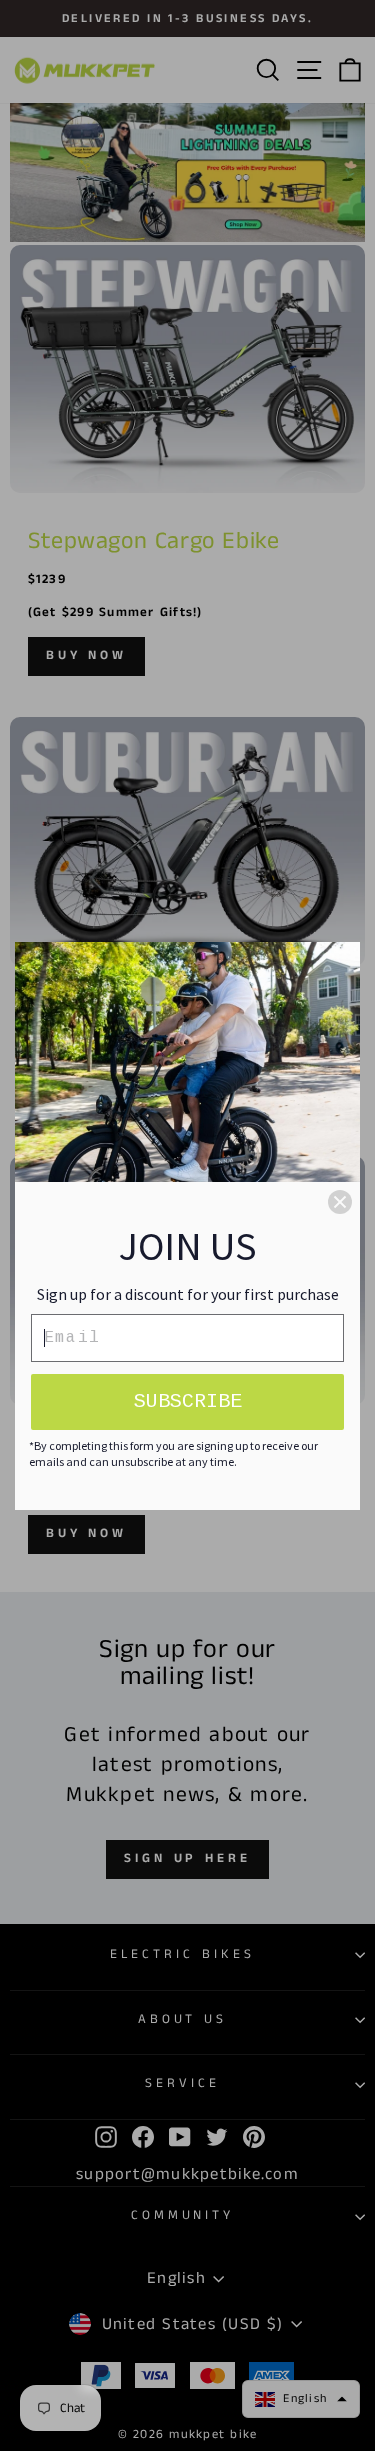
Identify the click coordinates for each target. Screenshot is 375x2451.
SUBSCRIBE (188, 1401)
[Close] (340, 1202)
